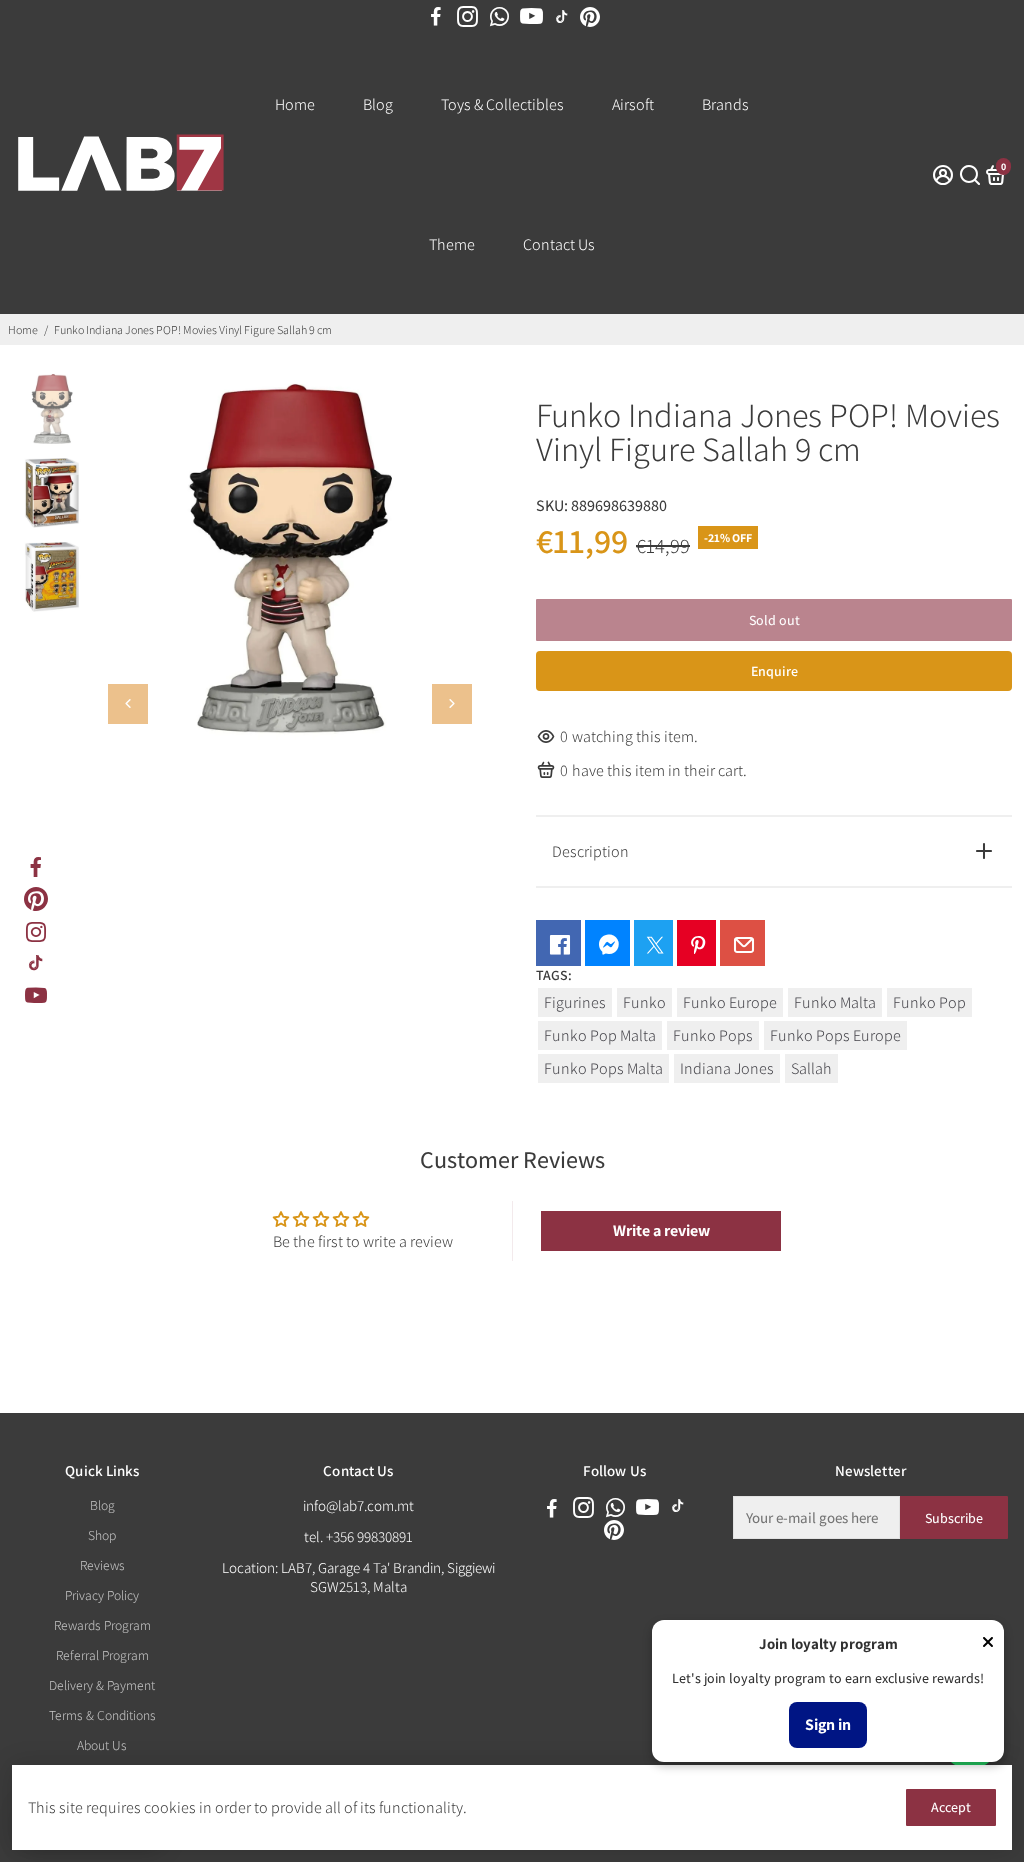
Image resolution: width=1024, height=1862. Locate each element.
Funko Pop (929, 1002)
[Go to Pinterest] (590, 17)
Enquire (774, 671)
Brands (725, 104)
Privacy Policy (102, 1595)
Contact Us (559, 244)
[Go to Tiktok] (36, 963)
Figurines (575, 1002)
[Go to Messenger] (607, 943)
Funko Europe (730, 1002)
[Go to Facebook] (436, 17)
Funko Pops (713, 1035)
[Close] (988, 1644)
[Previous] (128, 704)
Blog (378, 104)
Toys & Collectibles (502, 104)
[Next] (452, 704)
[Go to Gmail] (742, 943)
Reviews (102, 1565)
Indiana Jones (727, 1068)
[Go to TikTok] (562, 17)
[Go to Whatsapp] (499, 17)
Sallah (811, 1068)
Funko (644, 1002)
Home (295, 104)
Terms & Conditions (102, 1715)
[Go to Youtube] (531, 17)
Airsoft (633, 104)
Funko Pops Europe (835, 1035)
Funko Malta (835, 1002)
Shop (102, 1535)
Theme (452, 244)
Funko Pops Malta (603, 1068)
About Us (102, 1745)
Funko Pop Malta (600, 1035)
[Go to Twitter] (653, 943)
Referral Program (102, 1655)
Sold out (774, 620)
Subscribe (954, 1518)
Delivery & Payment (102, 1685)
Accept (951, 1807)
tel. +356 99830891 (358, 1536)
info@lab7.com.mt (358, 1505)
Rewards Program (102, 1625)
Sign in (828, 1724)
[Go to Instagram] (467, 17)
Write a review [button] (661, 1230)
